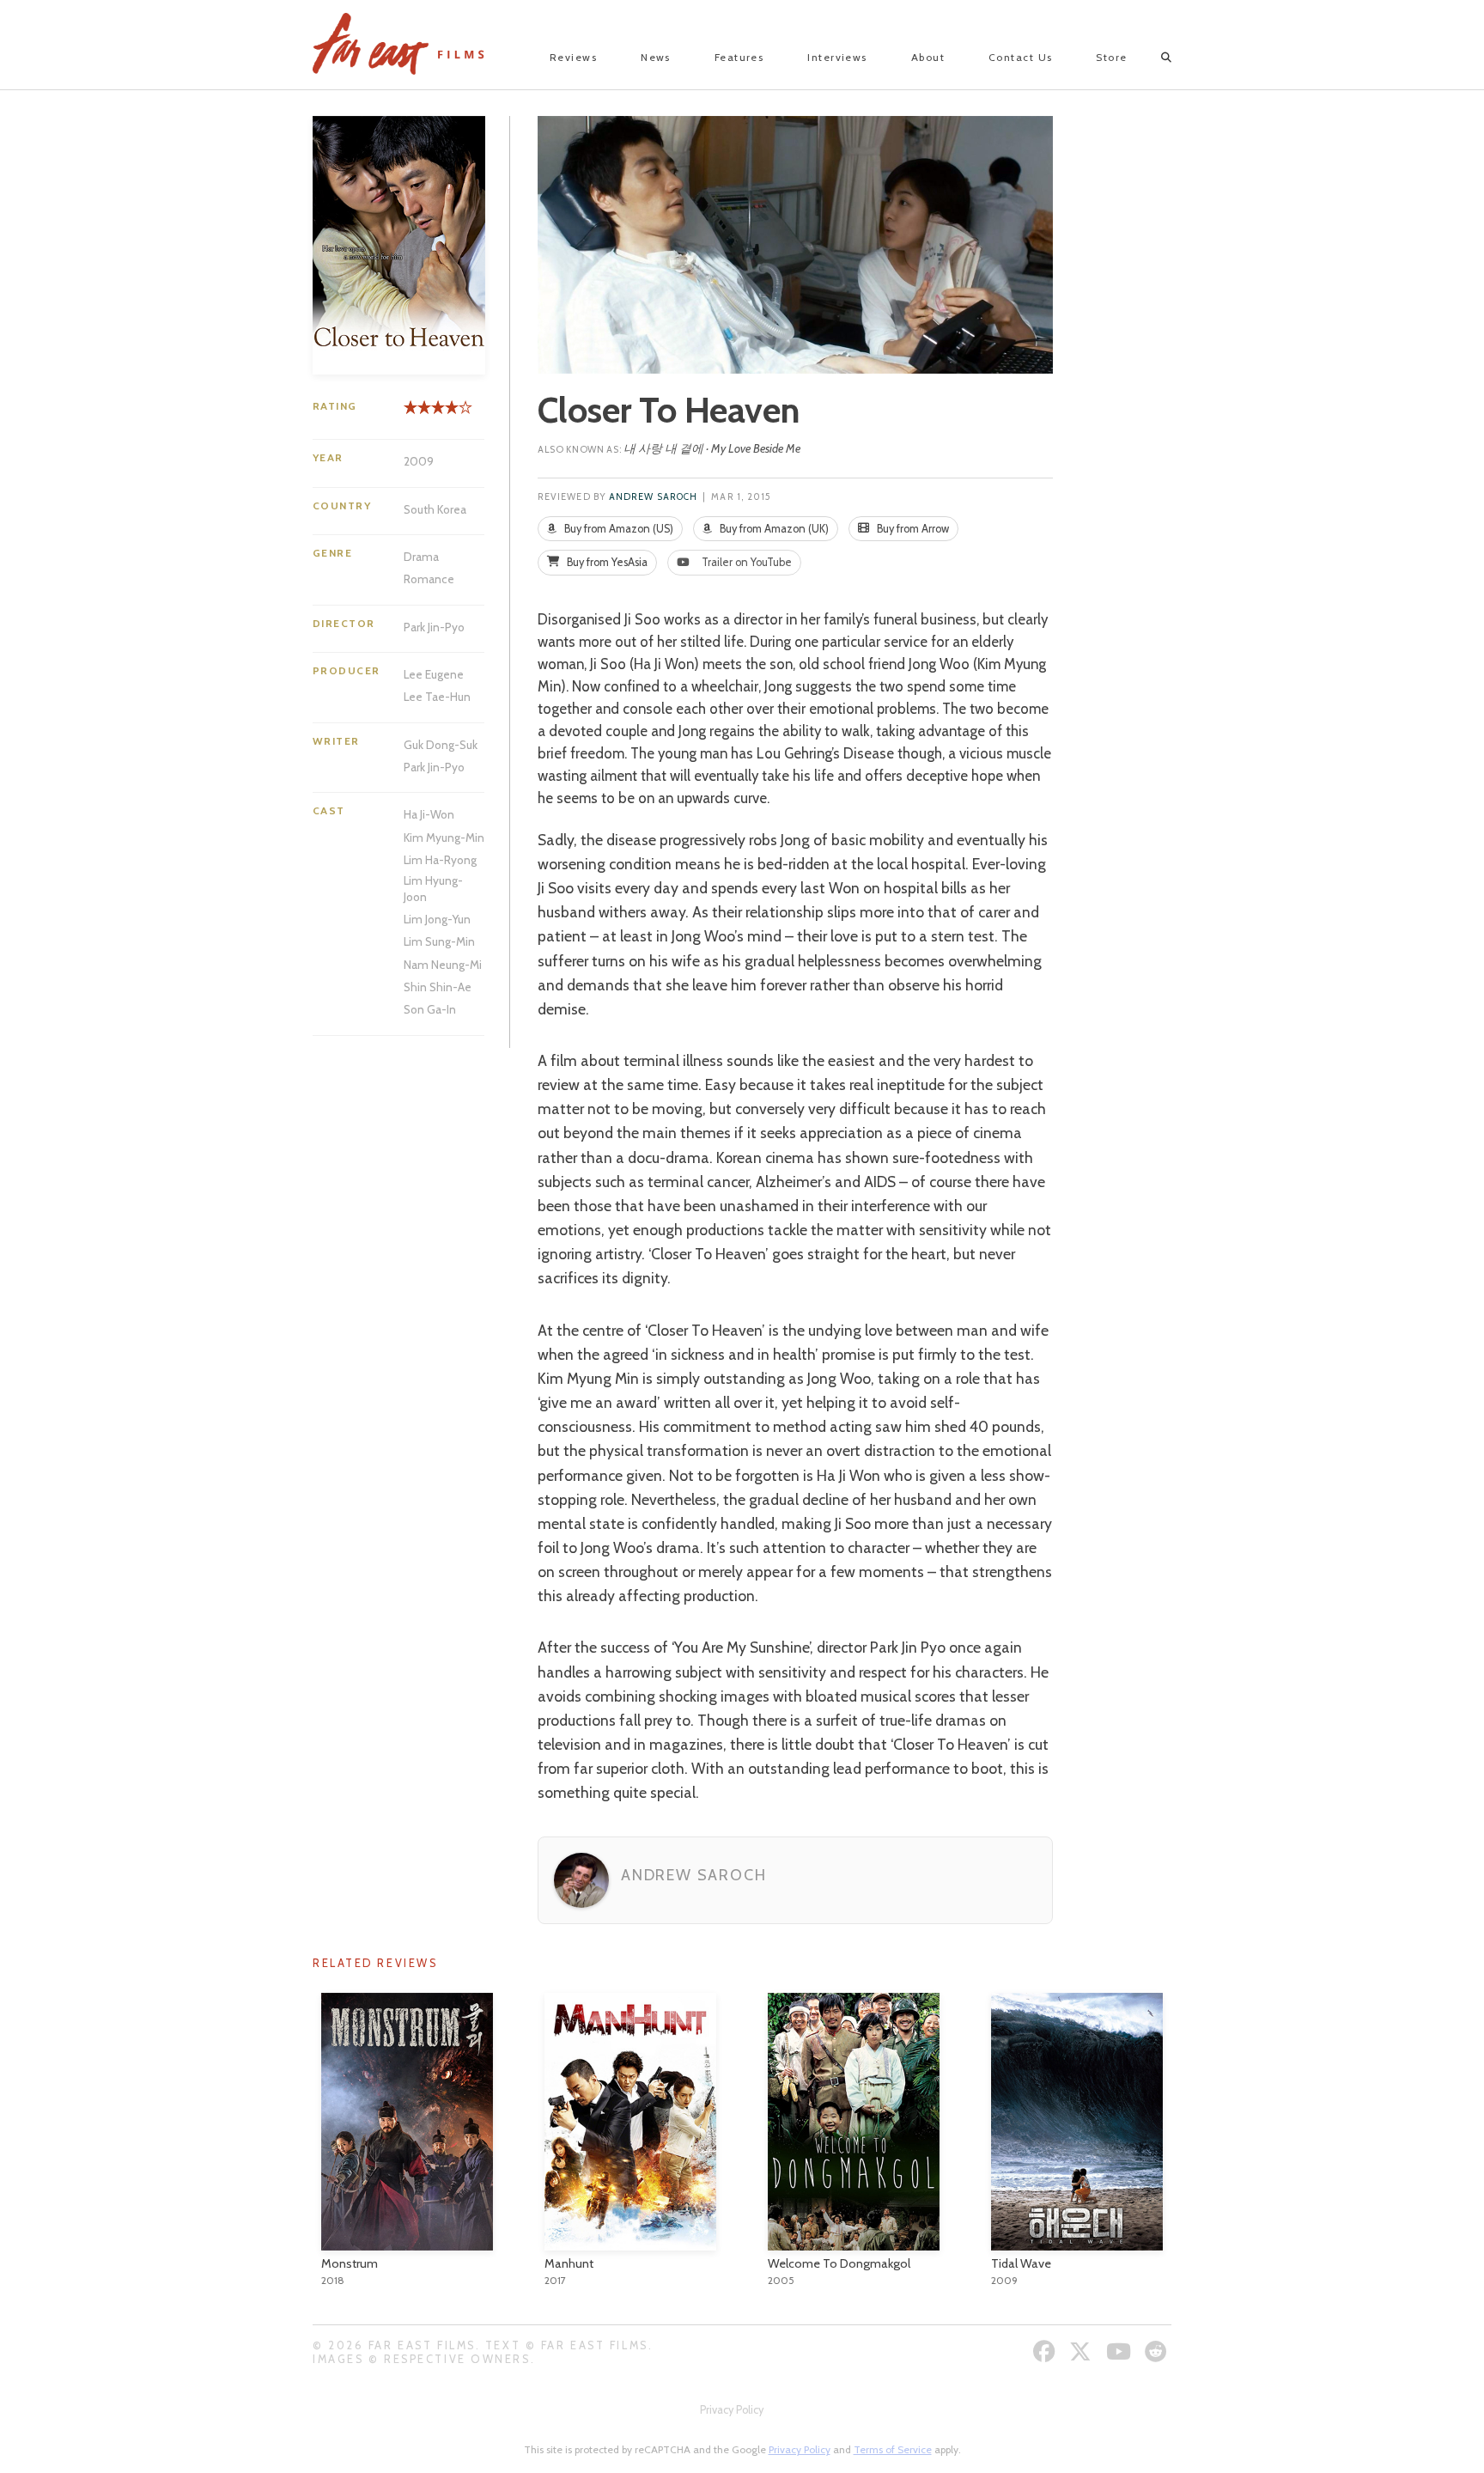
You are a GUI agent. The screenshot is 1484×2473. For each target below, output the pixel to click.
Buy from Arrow (912, 529)
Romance (429, 579)
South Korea (435, 509)
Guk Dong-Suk (441, 745)
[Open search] (1151, 58)
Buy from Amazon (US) (617, 529)
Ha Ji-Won (429, 814)
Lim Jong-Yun (437, 919)
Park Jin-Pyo (434, 627)
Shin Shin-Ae (438, 987)
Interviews (837, 57)
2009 (419, 461)
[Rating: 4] (431, 414)
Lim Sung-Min (439, 941)
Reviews (573, 57)
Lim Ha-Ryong (440, 860)
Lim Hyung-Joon (433, 888)
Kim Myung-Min (444, 838)
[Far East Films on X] (1083, 2351)
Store (1111, 57)
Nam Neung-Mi (443, 965)
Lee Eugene (434, 674)
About (928, 57)
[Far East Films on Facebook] (1046, 2351)
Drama (421, 557)
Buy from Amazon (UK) (773, 529)
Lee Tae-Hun (437, 697)
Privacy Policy (732, 2410)
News (656, 57)
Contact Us (1020, 57)
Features (739, 57)
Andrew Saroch (653, 497)
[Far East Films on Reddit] (1158, 2351)
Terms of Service (893, 2449)
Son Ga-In (430, 1009)
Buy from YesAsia (606, 562)
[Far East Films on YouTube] (1121, 2351)
